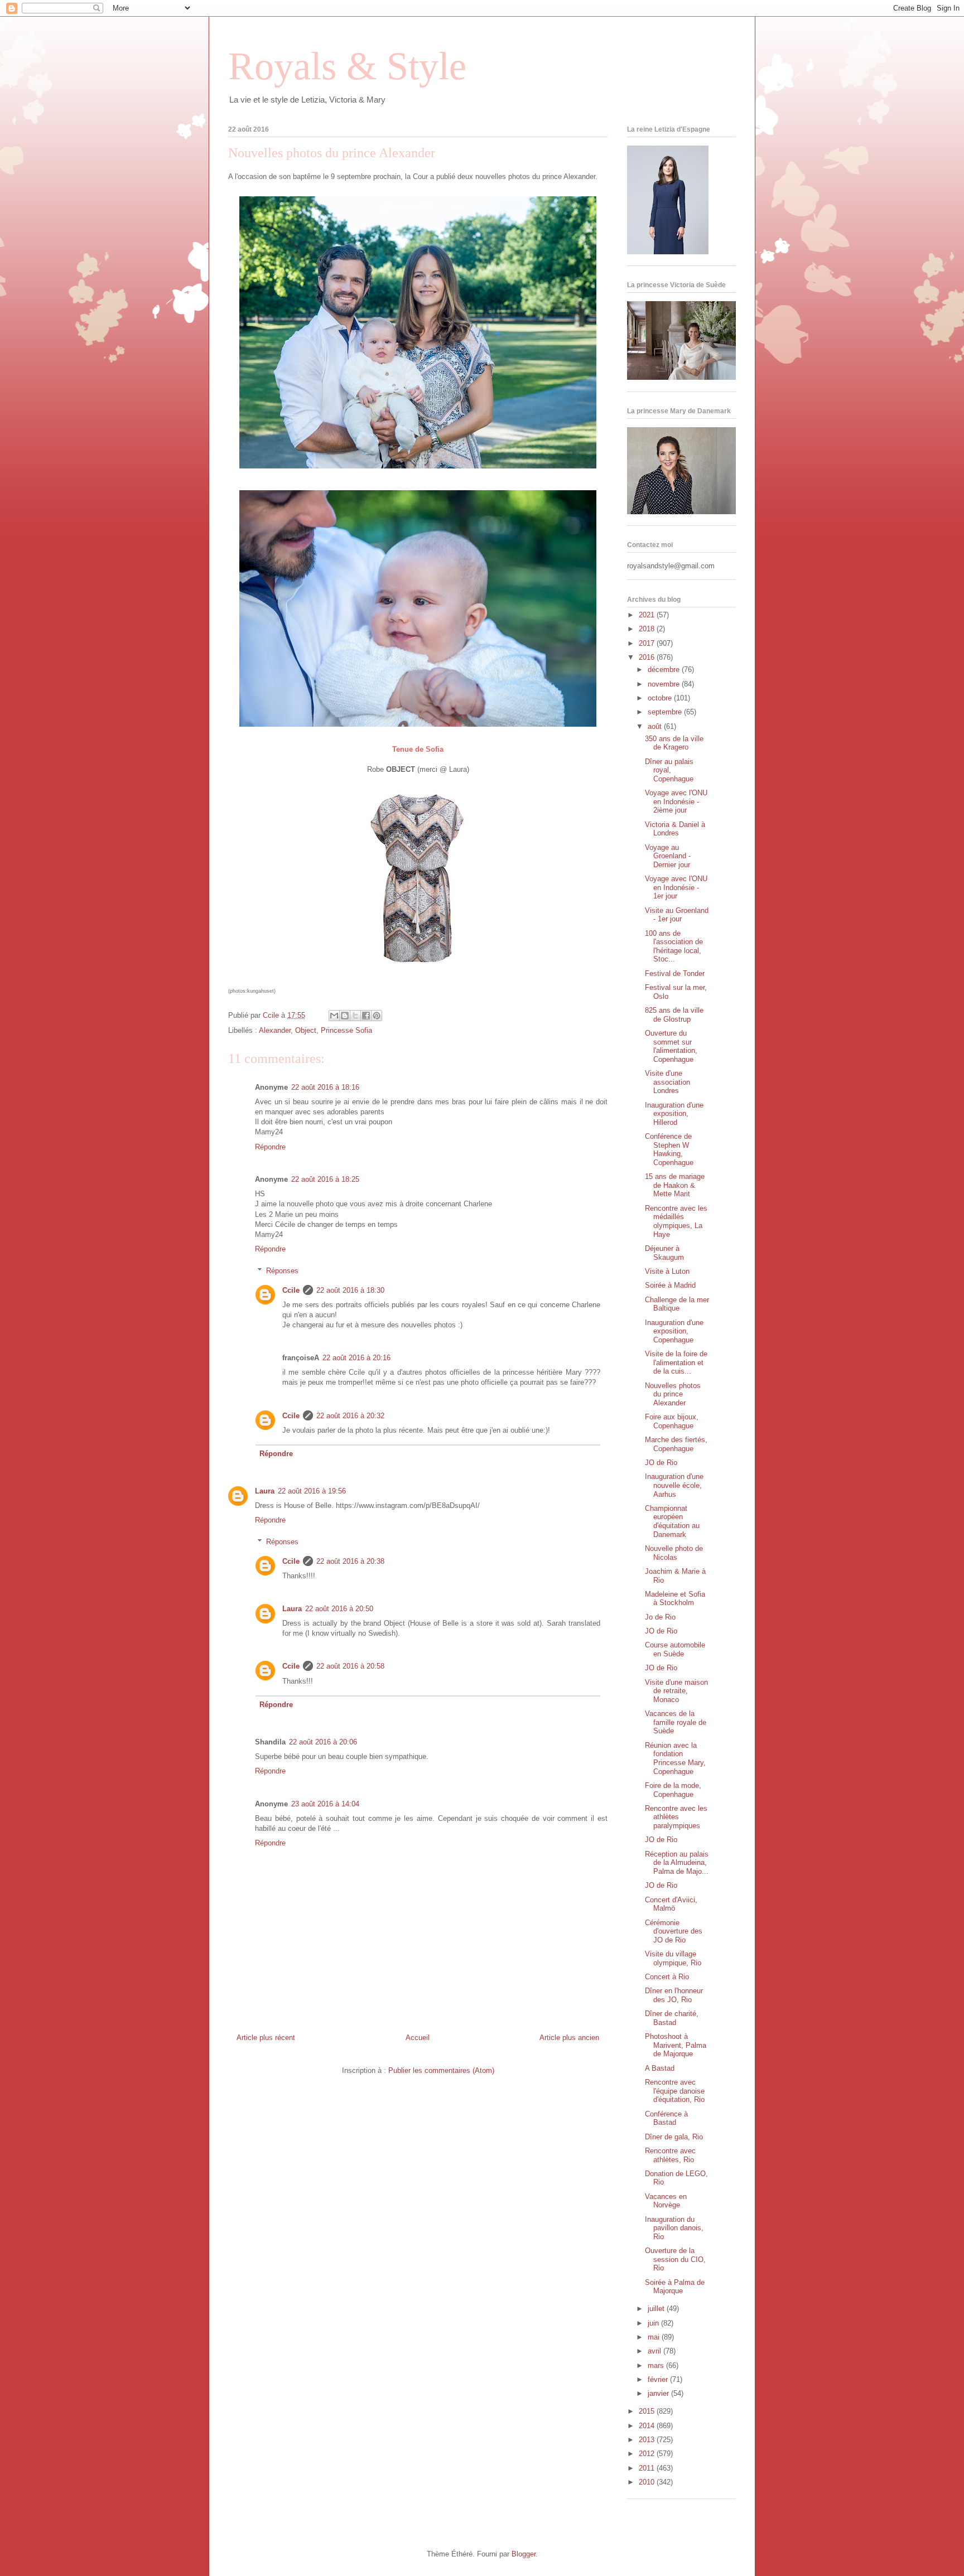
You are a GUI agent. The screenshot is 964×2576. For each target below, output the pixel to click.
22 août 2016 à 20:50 (339, 1609)
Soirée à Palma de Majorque (675, 2287)
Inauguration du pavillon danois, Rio (674, 2228)
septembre (666, 712)
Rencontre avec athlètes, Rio (670, 2155)
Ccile (291, 1290)
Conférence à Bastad (666, 2118)
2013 (648, 2440)
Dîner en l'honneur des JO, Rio (674, 1995)
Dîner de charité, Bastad (672, 2018)
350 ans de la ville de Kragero (674, 743)
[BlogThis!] (345, 1016)
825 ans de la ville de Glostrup (674, 1015)
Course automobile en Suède (675, 1649)
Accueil (418, 2038)
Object (306, 1030)
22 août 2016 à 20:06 (323, 1742)
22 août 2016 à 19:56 (312, 1491)
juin (654, 2323)
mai (655, 2337)
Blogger (524, 2554)
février (659, 2379)
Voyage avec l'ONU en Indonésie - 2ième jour (676, 801)
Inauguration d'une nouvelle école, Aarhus (674, 1485)
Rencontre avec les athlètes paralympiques (676, 1817)
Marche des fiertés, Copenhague (676, 1444)
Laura (265, 1491)
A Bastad (660, 2068)
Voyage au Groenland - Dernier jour (668, 856)
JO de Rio (661, 1463)
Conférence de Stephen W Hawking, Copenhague (669, 1149)
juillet (657, 2309)
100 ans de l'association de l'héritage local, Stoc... (674, 946)
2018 (648, 629)
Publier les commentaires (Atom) (441, 2070)
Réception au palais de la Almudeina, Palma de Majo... (677, 1863)
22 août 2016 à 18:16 (325, 1087)
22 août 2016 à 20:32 (350, 1416)
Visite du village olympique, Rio (673, 1958)
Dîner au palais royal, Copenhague (669, 770)
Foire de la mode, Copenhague (673, 1790)
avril (655, 2351)
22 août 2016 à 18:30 (350, 1290)
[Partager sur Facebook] (366, 1016)
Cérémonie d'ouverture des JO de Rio (674, 1931)
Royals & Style (347, 66)
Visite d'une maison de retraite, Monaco (676, 1691)
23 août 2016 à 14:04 (325, 1804)
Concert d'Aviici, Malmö (671, 1904)
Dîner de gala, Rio (674, 2137)
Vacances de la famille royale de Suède (676, 1722)
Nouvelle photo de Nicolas (674, 1553)
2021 (648, 615)
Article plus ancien (569, 2038)
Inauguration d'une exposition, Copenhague (674, 1331)
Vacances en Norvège (666, 2201)
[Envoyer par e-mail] (334, 1016)
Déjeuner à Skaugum (664, 1253)
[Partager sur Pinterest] (377, 1016)
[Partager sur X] (355, 1016)
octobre (661, 698)
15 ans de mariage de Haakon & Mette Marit (675, 1185)
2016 (648, 657)
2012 (648, 2454)
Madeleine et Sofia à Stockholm (675, 1599)
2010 (648, 2482)
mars (657, 2365)
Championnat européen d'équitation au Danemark (672, 1521)
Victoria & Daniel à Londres (675, 829)
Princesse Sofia (346, 1030)
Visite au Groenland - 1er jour (677, 915)
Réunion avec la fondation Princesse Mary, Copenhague (675, 1758)
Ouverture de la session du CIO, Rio (675, 2259)
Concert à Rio (667, 1977)
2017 (648, 643)
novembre (665, 684)
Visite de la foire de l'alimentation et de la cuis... (676, 1362)
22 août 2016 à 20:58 (350, 1666)
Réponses (282, 1271)
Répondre (270, 1147)
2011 (648, 2468)
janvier (659, 2393)
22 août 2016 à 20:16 (356, 1358)
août (656, 726)
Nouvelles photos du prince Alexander (673, 1394)
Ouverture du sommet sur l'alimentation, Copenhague (671, 1046)
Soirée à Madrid (670, 1285)
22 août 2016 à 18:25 (325, 1179)
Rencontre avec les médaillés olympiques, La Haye (676, 1221)
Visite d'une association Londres (667, 1082)
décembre (665, 670)
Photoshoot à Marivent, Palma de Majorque (676, 2045)
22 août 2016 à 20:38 (350, 1561)
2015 (648, 2411)
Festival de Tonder (675, 973)
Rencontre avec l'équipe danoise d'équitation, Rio (675, 2091)
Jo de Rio (660, 1617)
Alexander (275, 1030)
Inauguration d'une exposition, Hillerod (674, 1114)
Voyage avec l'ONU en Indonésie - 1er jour (676, 887)
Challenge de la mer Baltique (677, 1304)
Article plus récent (266, 2038)
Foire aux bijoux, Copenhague (672, 1421)
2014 (648, 2426)
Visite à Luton (667, 1271)
